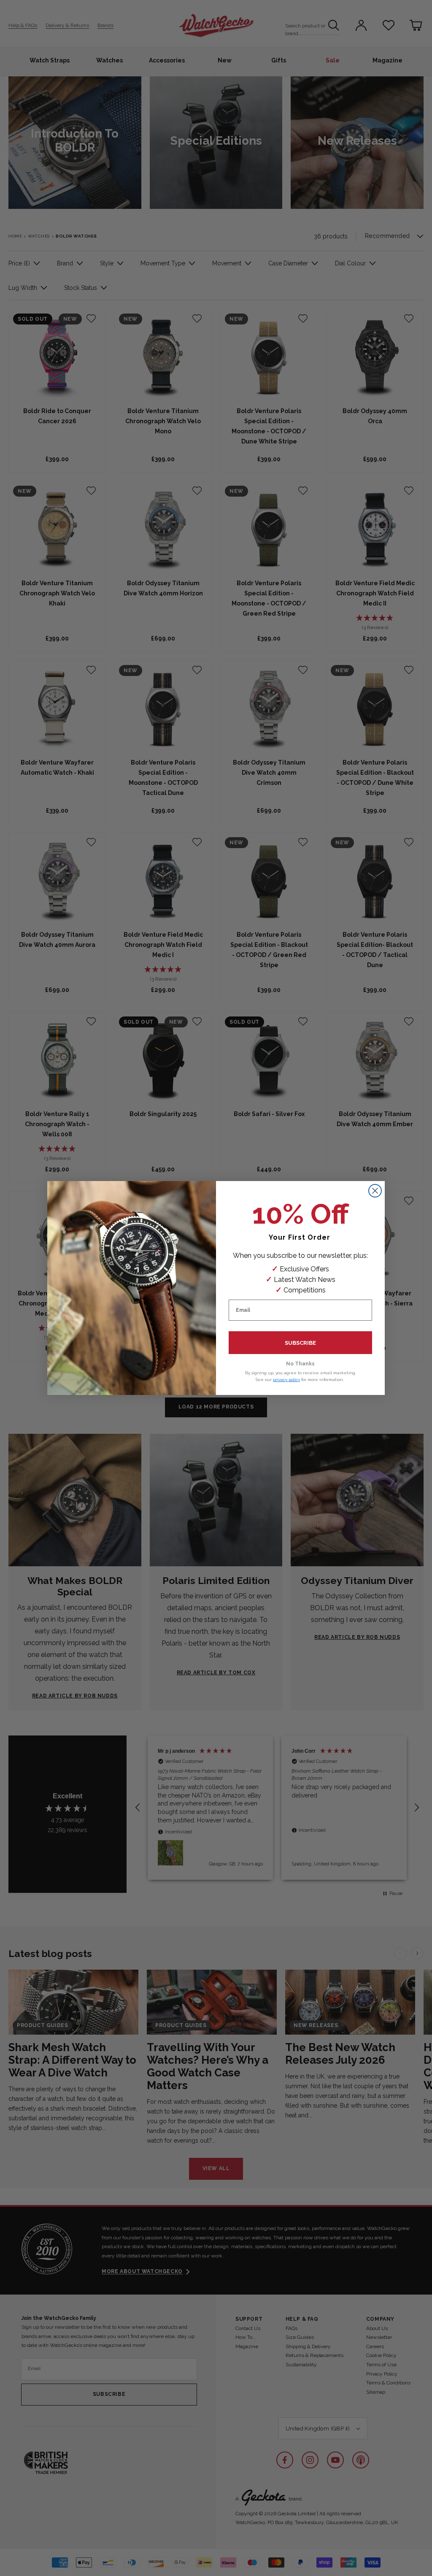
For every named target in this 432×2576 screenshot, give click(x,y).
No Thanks (300, 1364)
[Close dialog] (375, 1191)
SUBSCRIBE (300, 1343)
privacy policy (286, 1380)
